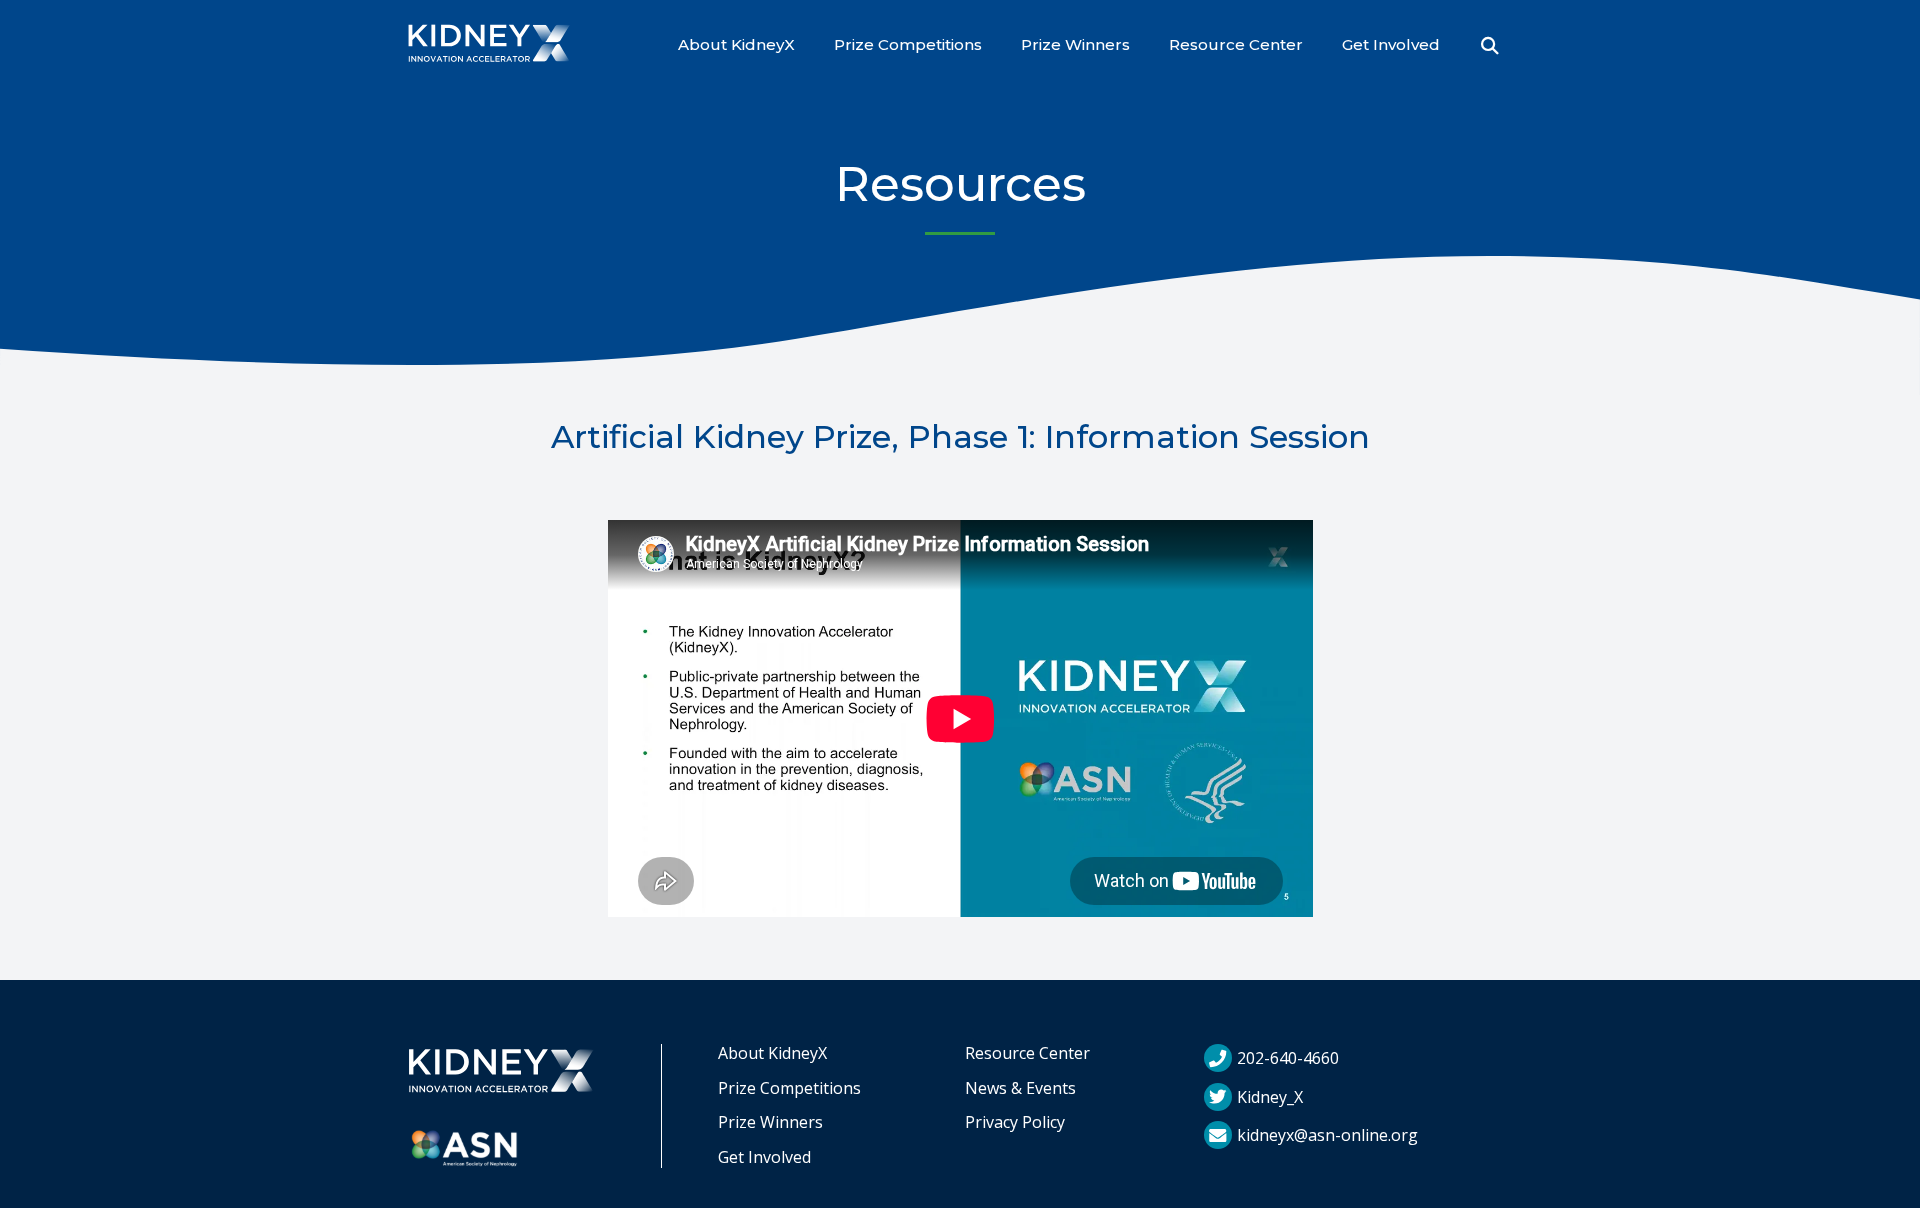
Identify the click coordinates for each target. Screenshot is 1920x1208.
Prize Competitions (908, 44)
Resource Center (1236, 44)
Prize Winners (1075, 44)
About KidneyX (736, 44)
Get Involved (1391, 44)
